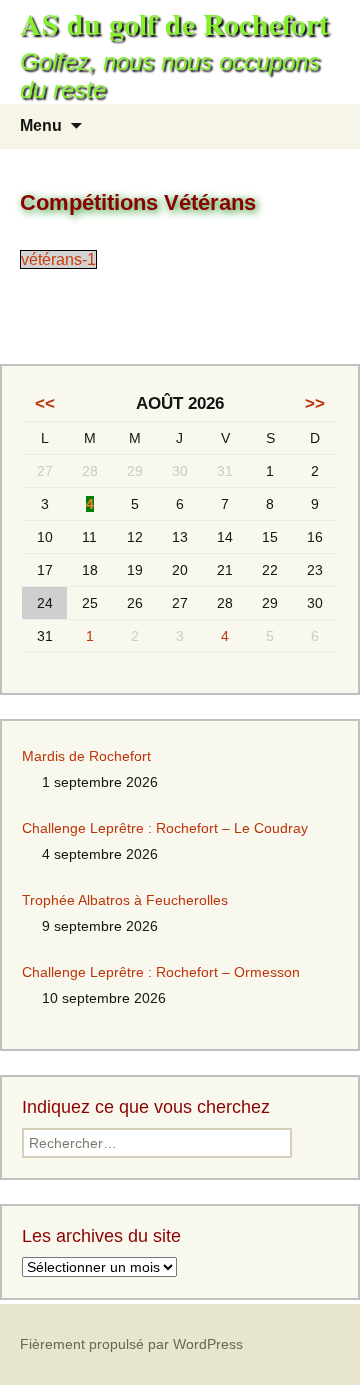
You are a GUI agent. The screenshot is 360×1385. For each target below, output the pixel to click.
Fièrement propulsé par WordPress (131, 1344)
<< (45, 403)
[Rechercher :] (323, 126)
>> (315, 403)
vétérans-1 (58, 259)
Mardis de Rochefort (86, 756)
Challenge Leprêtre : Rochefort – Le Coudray (165, 828)
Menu (41, 125)
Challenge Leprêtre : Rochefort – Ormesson (161, 972)
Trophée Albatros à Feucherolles (125, 900)
